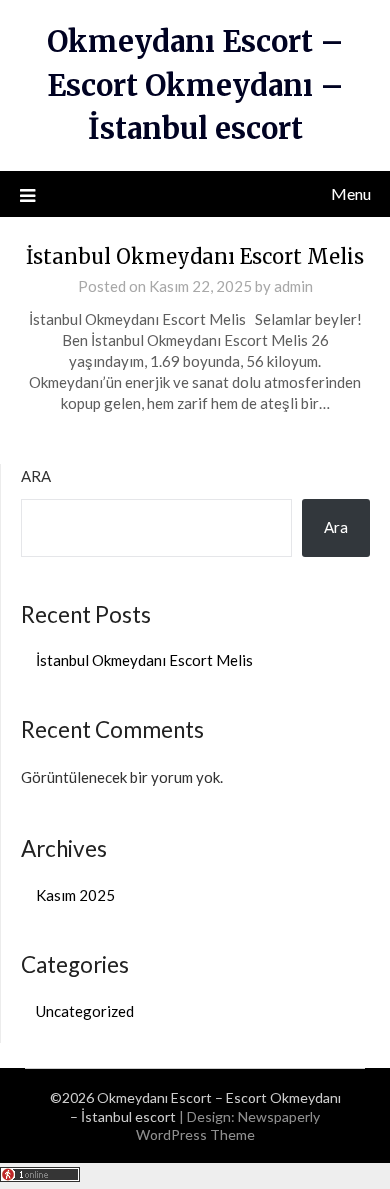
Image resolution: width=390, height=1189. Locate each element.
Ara (36, 476)
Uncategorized (85, 1011)
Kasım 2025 (75, 895)
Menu (351, 193)
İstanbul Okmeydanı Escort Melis (195, 256)
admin (293, 286)
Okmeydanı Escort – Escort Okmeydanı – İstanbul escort (195, 85)
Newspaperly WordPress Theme (228, 1125)
